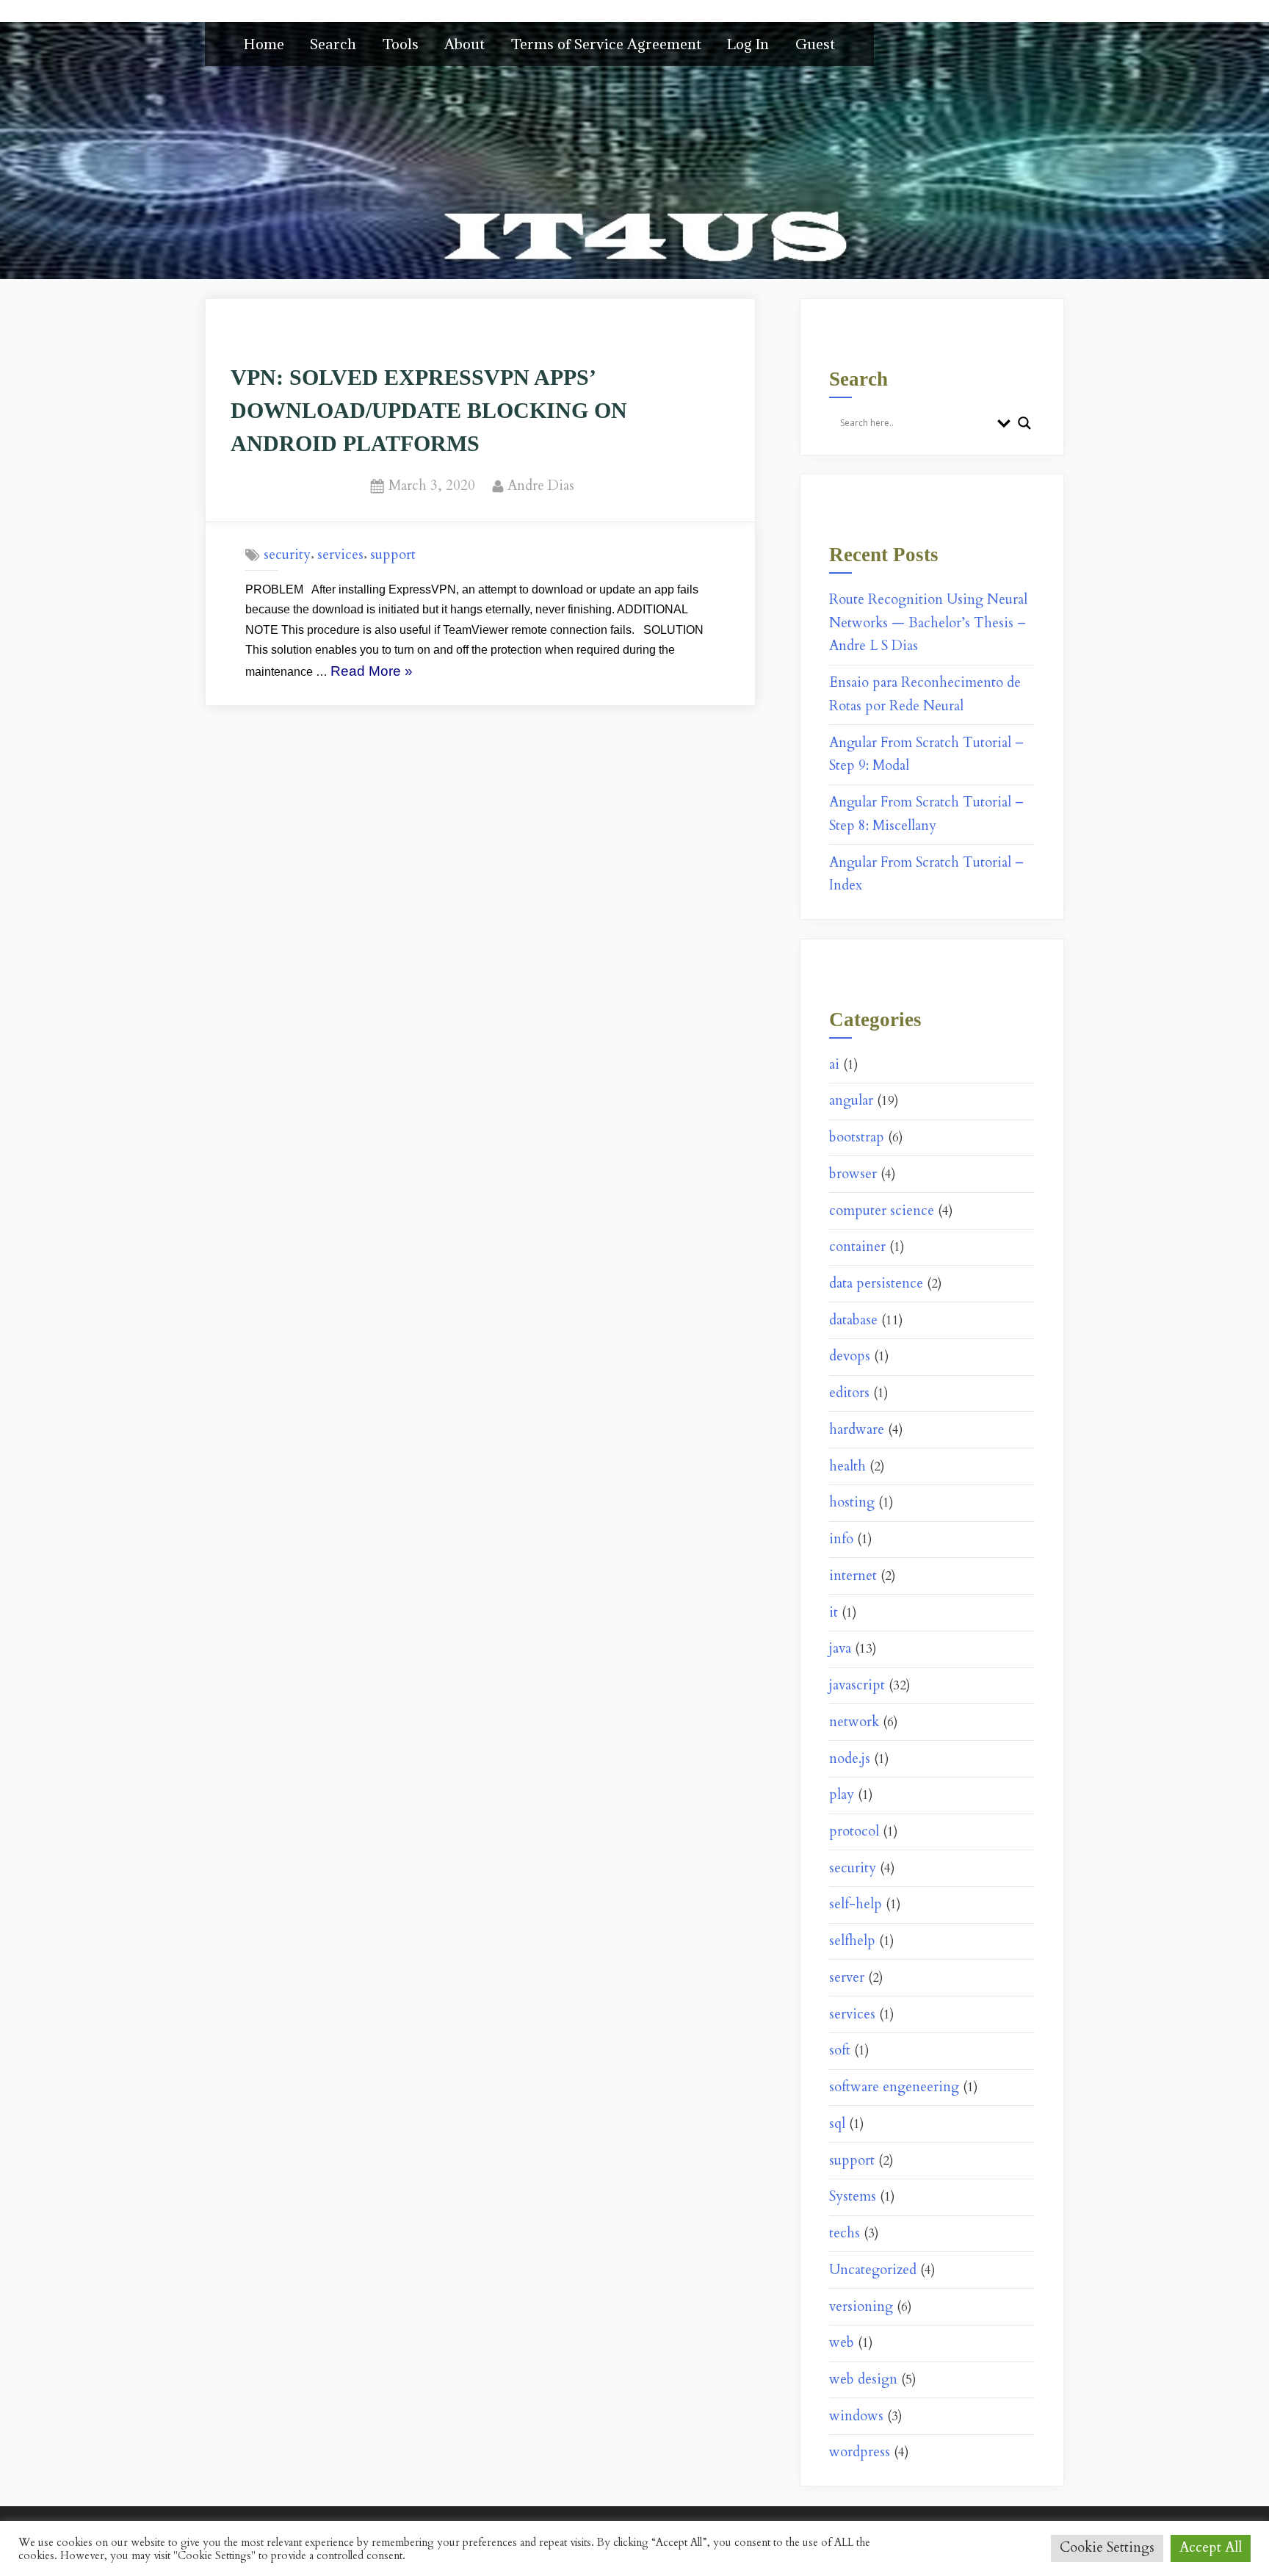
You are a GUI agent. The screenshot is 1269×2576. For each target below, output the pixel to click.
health (847, 1466)
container (857, 1247)
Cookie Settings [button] (1107, 2548)
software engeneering (894, 2087)
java (840, 1649)
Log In (748, 44)
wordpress (860, 2452)
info (841, 1539)
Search (333, 44)
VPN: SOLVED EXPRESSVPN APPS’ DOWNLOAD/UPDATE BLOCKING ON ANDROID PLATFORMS (429, 410)
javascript (857, 1685)
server (847, 1978)
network (854, 1722)
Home (264, 44)
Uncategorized (873, 2270)
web (842, 2343)
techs (845, 2233)
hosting (852, 1502)
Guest (815, 44)
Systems (853, 2197)
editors (849, 1393)
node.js (850, 1759)
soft (840, 2050)
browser (853, 1174)
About (464, 44)
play (842, 1795)
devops (850, 1356)
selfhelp (852, 1941)
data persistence (876, 1284)
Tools (401, 44)
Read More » (372, 673)
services (340, 555)
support (393, 555)
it (834, 1613)
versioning (861, 2307)
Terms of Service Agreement (606, 44)
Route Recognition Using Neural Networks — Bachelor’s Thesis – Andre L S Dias (928, 623)
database (853, 1320)
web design (863, 2380)
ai (834, 1065)
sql (837, 2124)
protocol (854, 1832)
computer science (882, 1211)
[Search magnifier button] (1024, 423)
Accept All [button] (1211, 2548)
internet (853, 1576)
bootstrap (857, 1137)
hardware (857, 1430)
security (287, 555)
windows (856, 2416)
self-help (856, 1904)
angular (851, 1101)
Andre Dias (541, 486)
